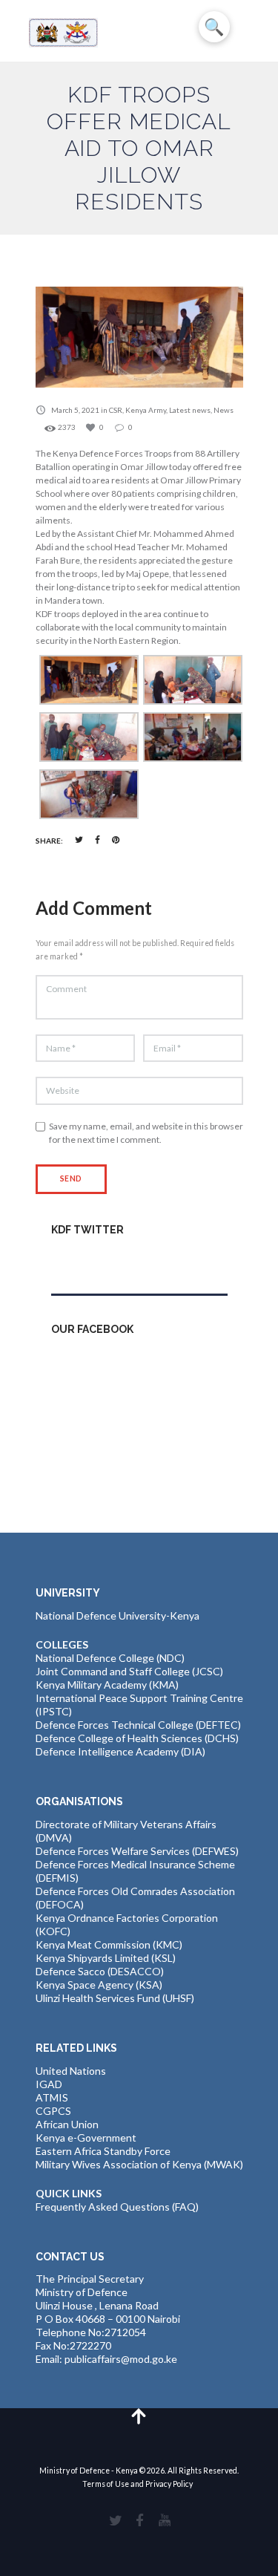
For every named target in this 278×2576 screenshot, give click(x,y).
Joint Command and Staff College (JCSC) (129, 1671)
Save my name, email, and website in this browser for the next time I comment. (146, 1133)
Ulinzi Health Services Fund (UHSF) (115, 1998)
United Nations (71, 2071)
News (224, 410)
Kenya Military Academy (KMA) (107, 1685)
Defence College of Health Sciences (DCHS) (137, 1738)
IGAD (49, 2084)
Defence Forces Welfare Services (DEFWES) (137, 1851)
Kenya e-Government (86, 2138)
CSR (116, 410)
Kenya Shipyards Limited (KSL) (106, 1958)
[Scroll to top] (139, 2415)
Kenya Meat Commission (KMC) (109, 1944)
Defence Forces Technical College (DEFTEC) (138, 1725)
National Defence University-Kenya (118, 1615)
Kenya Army (146, 410)
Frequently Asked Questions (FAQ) (117, 2207)
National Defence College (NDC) (110, 1658)
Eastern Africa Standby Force (103, 2151)
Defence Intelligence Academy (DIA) (120, 1751)
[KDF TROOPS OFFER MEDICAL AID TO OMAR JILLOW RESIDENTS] (139, 337)
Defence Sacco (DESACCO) (100, 1971)
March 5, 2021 (75, 410)
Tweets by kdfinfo (93, 1261)
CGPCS (53, 2111)
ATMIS (52, 2097)
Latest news (190, 410)
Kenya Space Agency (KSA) (99, 1985)
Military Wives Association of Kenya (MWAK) (139, 2164)
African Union (67, 2124)
